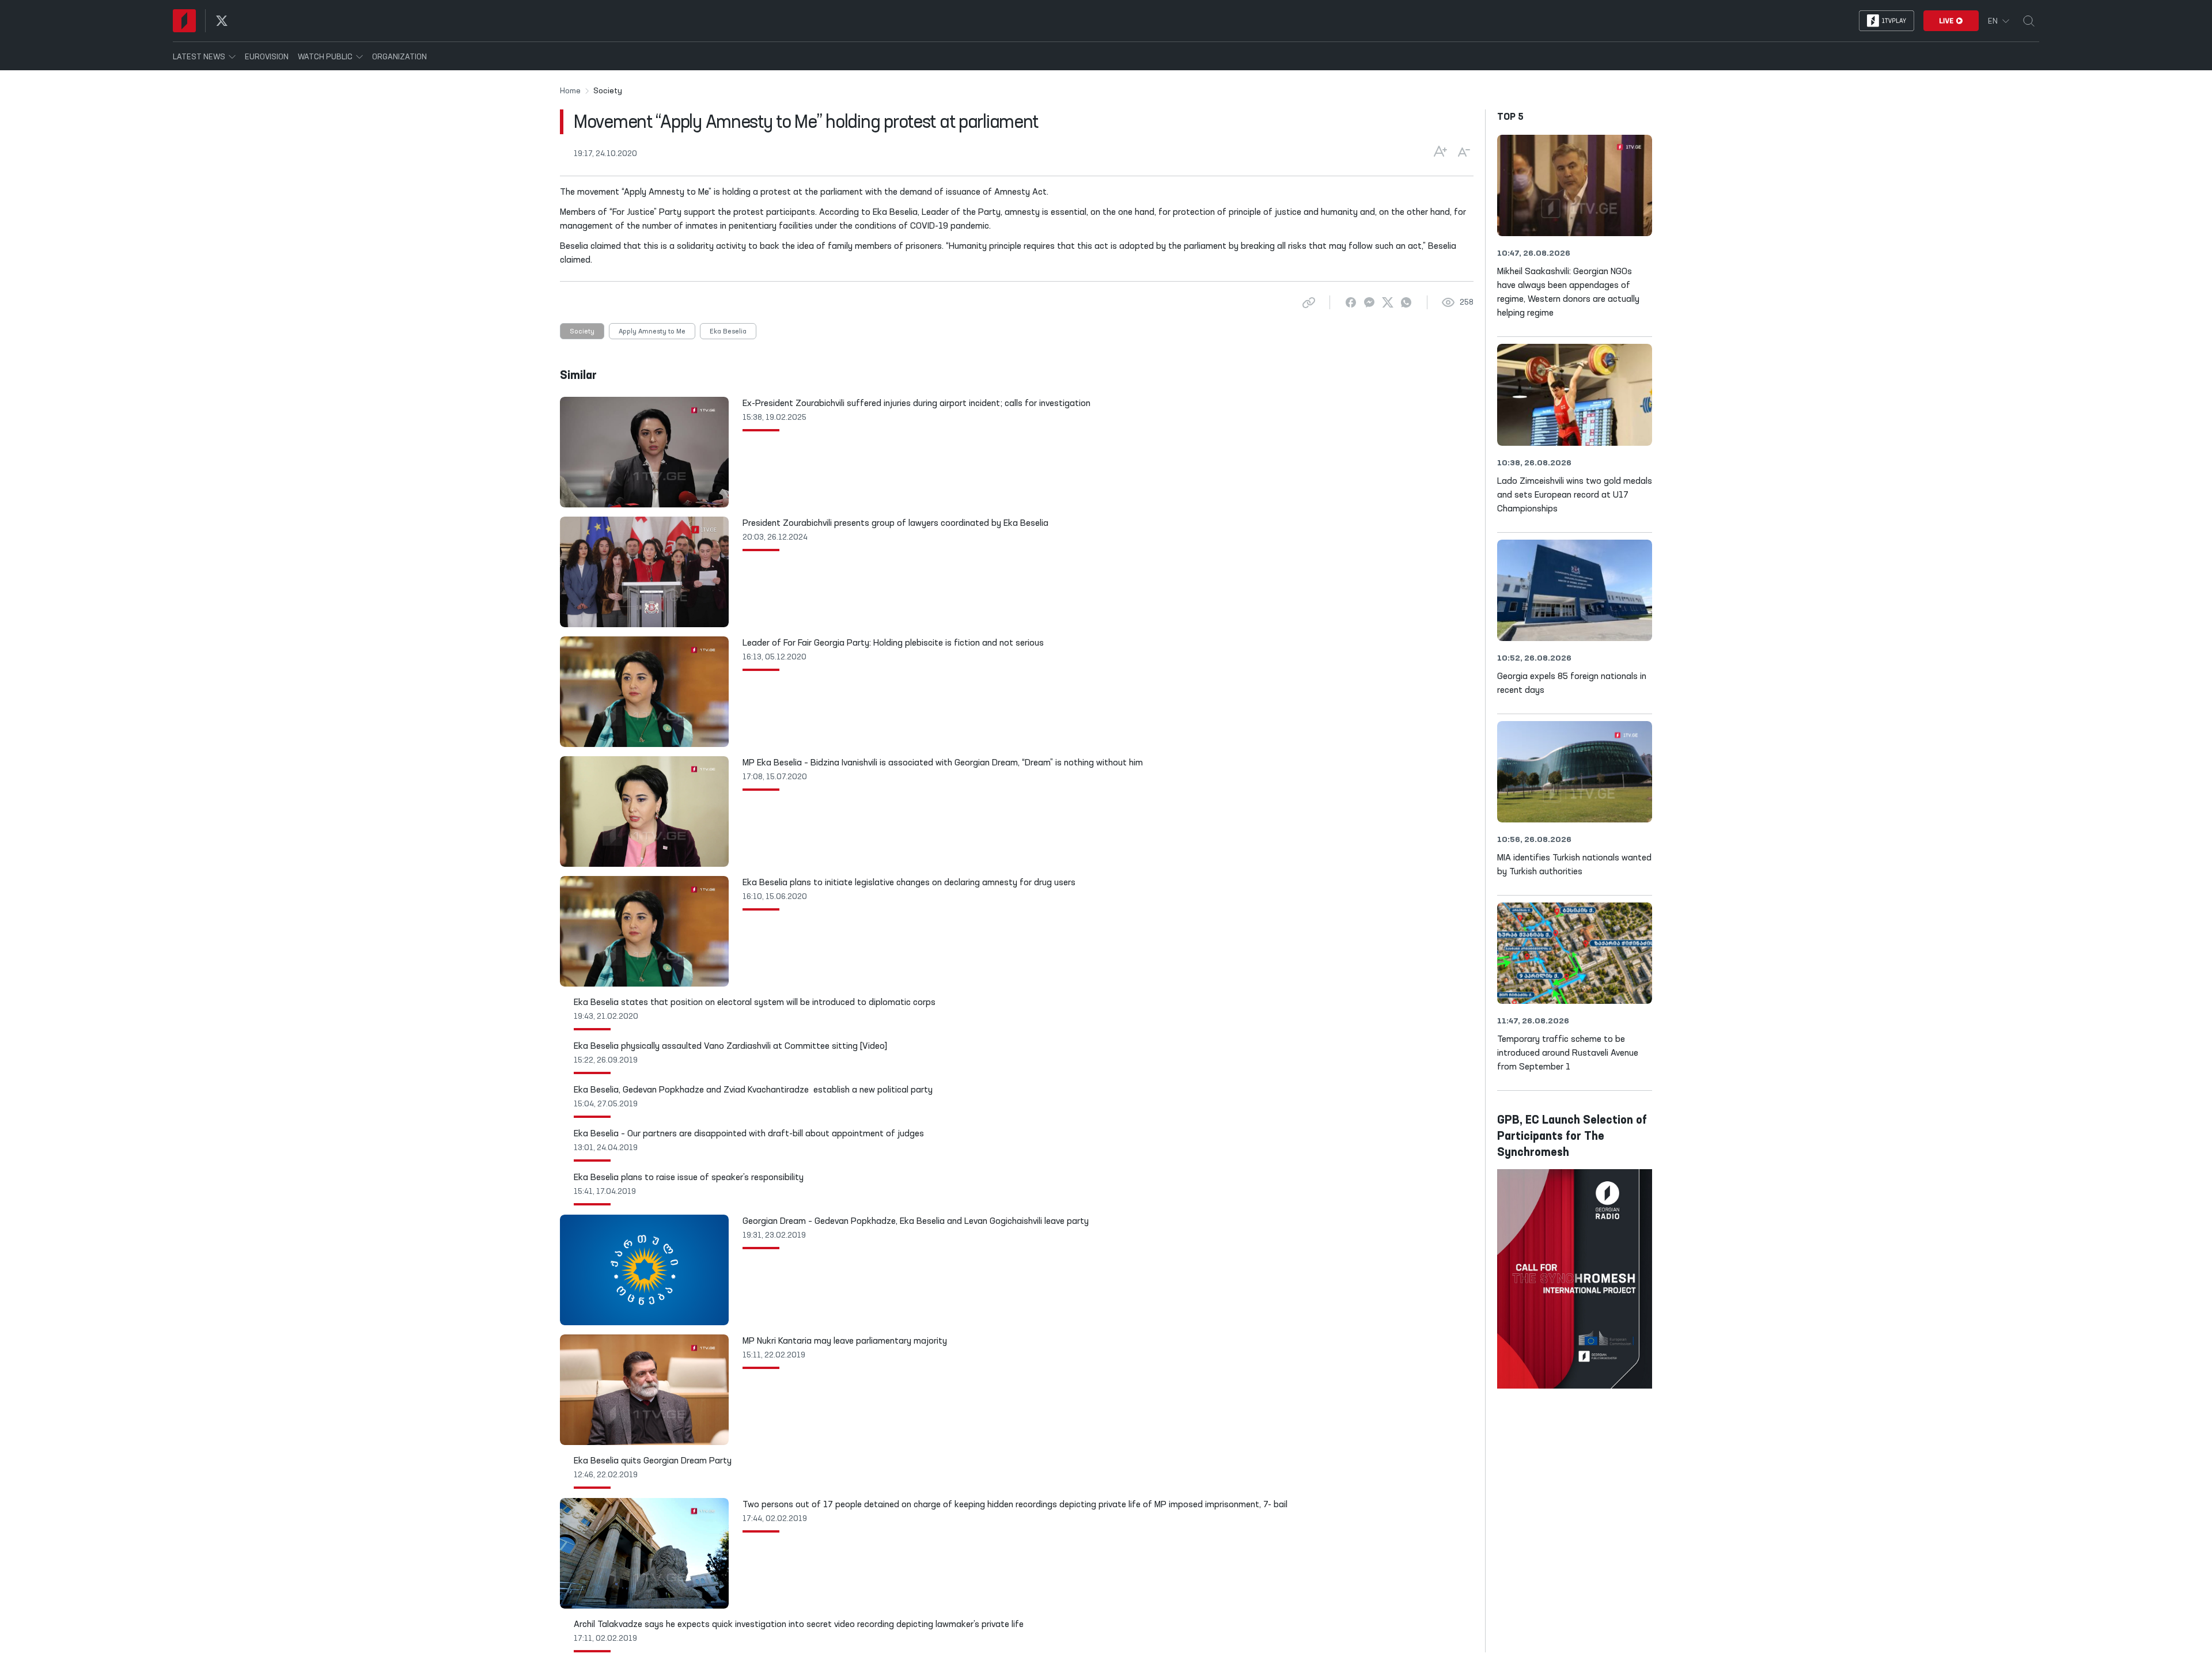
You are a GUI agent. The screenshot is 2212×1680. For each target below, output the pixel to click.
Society (582, 332)
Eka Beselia (728, 332)
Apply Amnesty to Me (652, 332)
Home (570, 91)
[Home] (184, 21)
